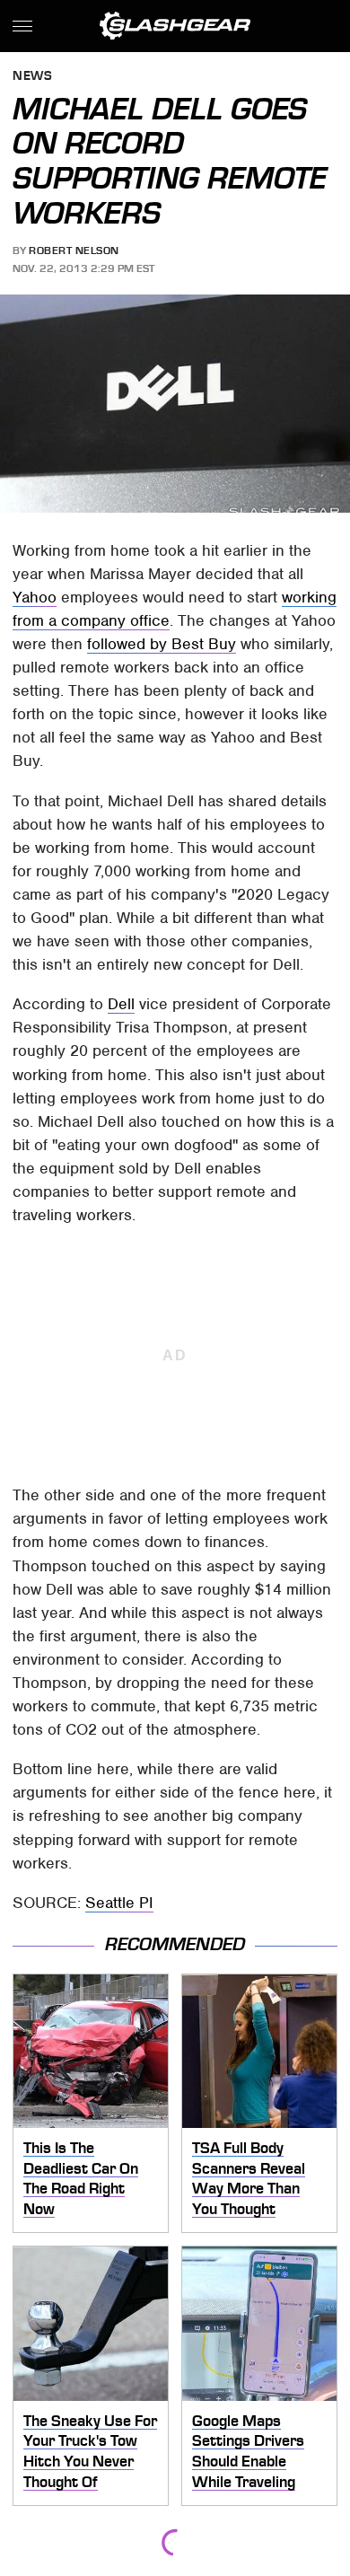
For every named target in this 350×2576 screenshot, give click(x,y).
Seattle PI (119, 1903)
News (32, 77)
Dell (121, 1004)
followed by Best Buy (162, 644)
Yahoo (35, 597)
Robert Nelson (74, 251)
